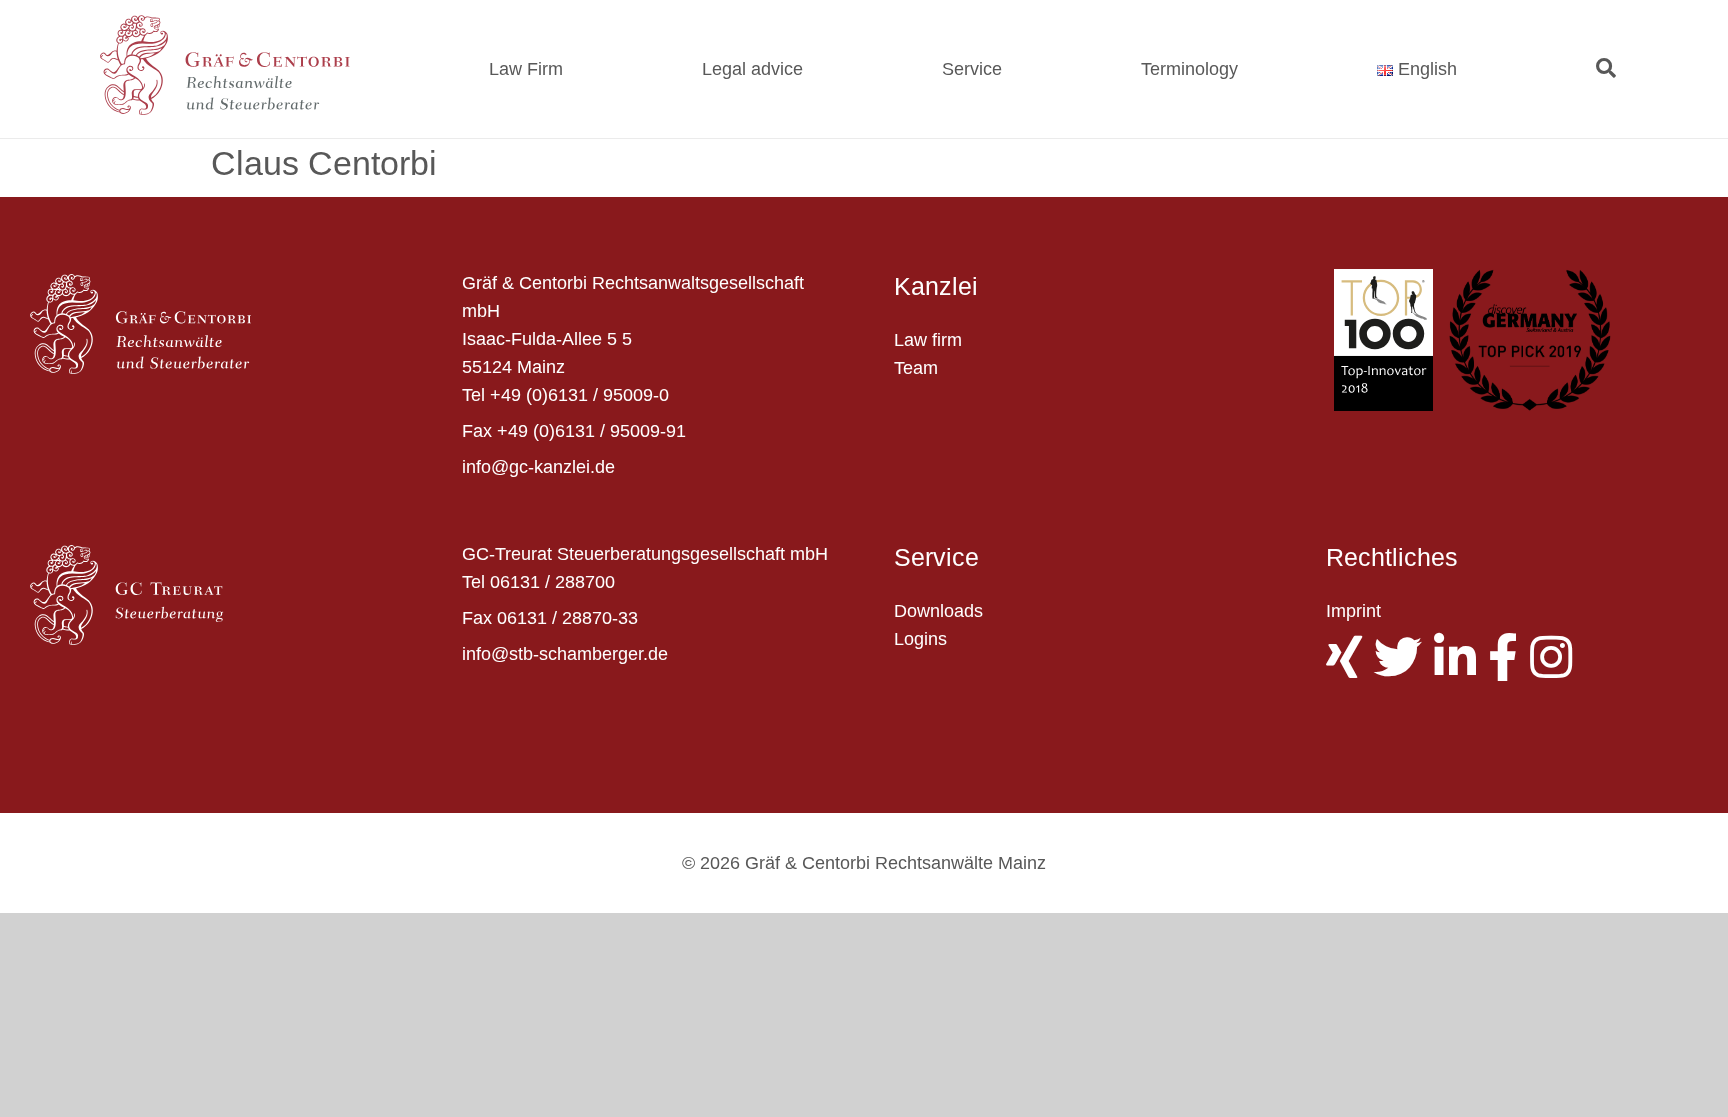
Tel (473, 395)
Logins (920, 639)
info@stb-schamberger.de (565, 654)
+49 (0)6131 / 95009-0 (579, 395)
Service (972, 69)
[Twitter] (1404, 669)
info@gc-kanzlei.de (538, 467)
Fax (477, 431)
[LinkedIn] (1461, 669)
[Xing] (1350, 669)
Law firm (928, 340)
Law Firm (526, 69)
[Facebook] (1509, 669)
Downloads (938, 611)
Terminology (1189, 69)
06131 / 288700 (552, 582)
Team (916, 368)
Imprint (1353, 611)
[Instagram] (1557, 669)
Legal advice (752, 69)
